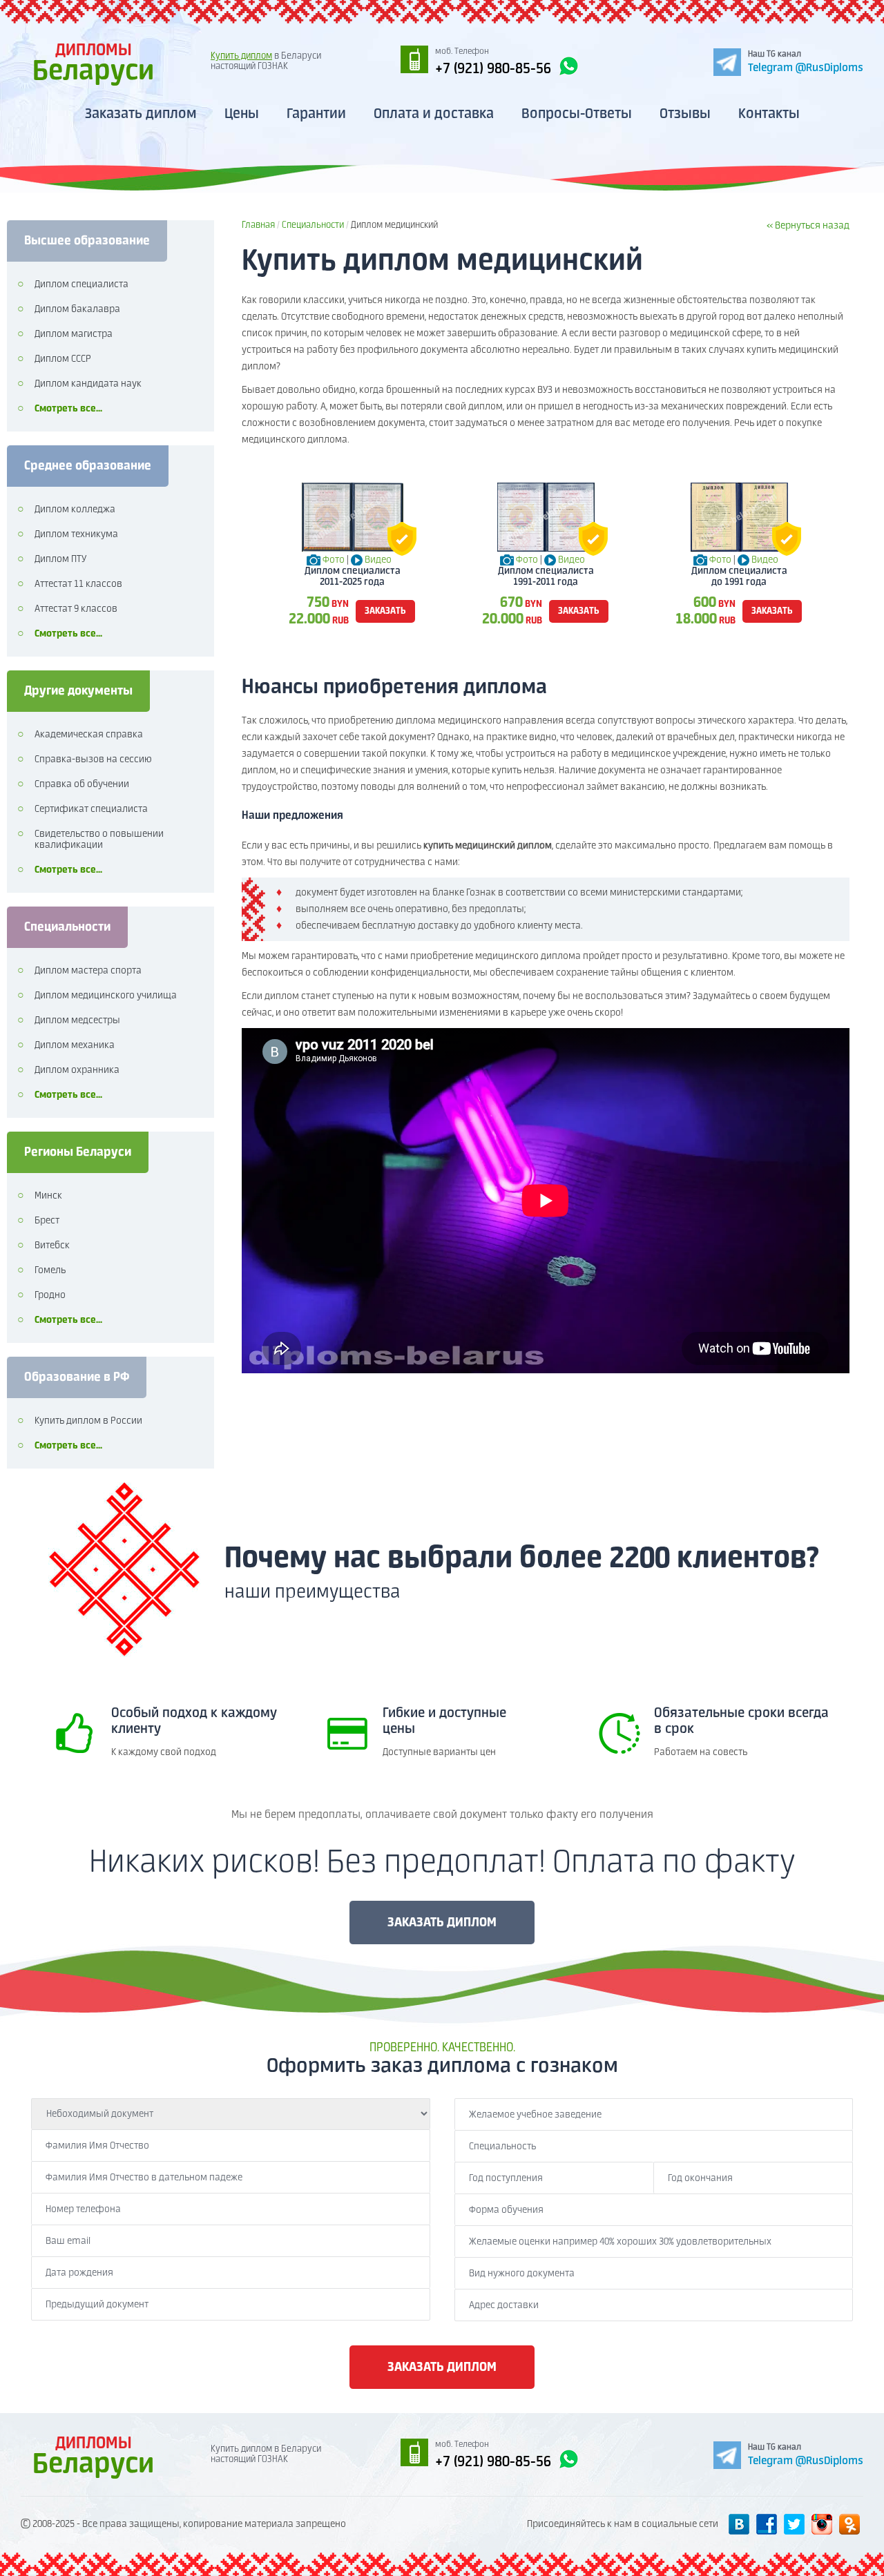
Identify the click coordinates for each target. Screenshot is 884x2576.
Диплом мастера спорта (88, 971)
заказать (385, 611)
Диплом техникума (76, 534)
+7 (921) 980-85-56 (493, 69)
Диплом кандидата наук (88, 384)
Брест (47, 1221)
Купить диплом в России (88, 1421)
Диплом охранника (77, 1070)
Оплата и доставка (434, 114)
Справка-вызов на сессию (93, 759)
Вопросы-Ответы (577, 114)
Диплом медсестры (77, 1020)
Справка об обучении (82, 784)
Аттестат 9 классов (76, 609)
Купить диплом (241, 56)
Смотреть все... (68, 409)
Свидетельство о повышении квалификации (99, 840)
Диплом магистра (74, 334)
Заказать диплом (141, 114)
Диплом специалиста (81, 284)
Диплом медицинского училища (106, 996)
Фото (334, 560)
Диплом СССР (63, 359)
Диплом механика (75, 1045)
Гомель (50, 1270)
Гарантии (316, 114)
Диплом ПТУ (60, 559)
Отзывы (685, 114)
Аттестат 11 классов (78, 584)
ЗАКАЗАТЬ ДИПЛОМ (442, 1923)
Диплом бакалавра (77, 309)
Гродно (50, 1295)
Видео (378, 560)
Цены (242, 114)
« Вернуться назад (808, 226)
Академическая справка (89, 735)
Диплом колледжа (75, 510)
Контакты (769, 114)
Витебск (52, 1246)
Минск (48, 1196)
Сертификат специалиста (91, 809)
